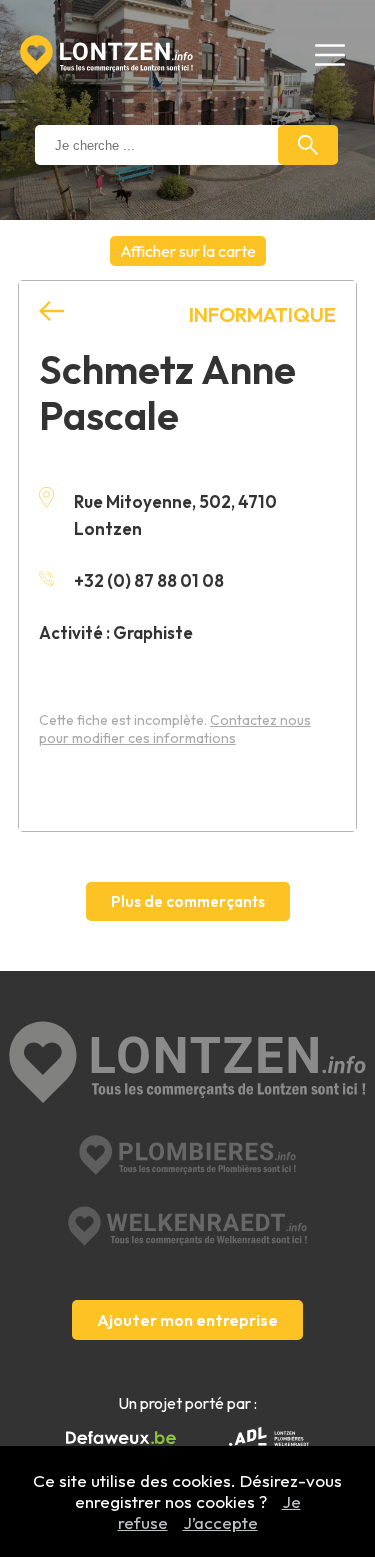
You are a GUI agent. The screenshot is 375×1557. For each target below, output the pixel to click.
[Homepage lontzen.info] (106, 55)
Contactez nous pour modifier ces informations (175, 729)
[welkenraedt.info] (187, 1226)
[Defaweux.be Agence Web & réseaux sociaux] (121, 1438)
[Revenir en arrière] (51, 311)
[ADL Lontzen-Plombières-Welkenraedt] (269, 1439)
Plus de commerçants (188, 901)
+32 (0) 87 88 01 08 (149, 580)
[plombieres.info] (187, 1155)
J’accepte (220, 1522)
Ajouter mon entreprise (187, 1320)
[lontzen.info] (187, 1064)
